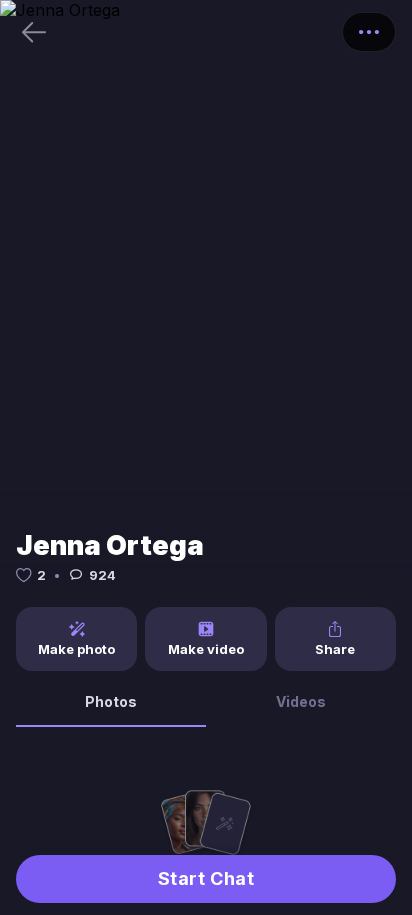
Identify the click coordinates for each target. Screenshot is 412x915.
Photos (111, 701)
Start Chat (206, 878)
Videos (301, 701)
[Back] (34, 32)
